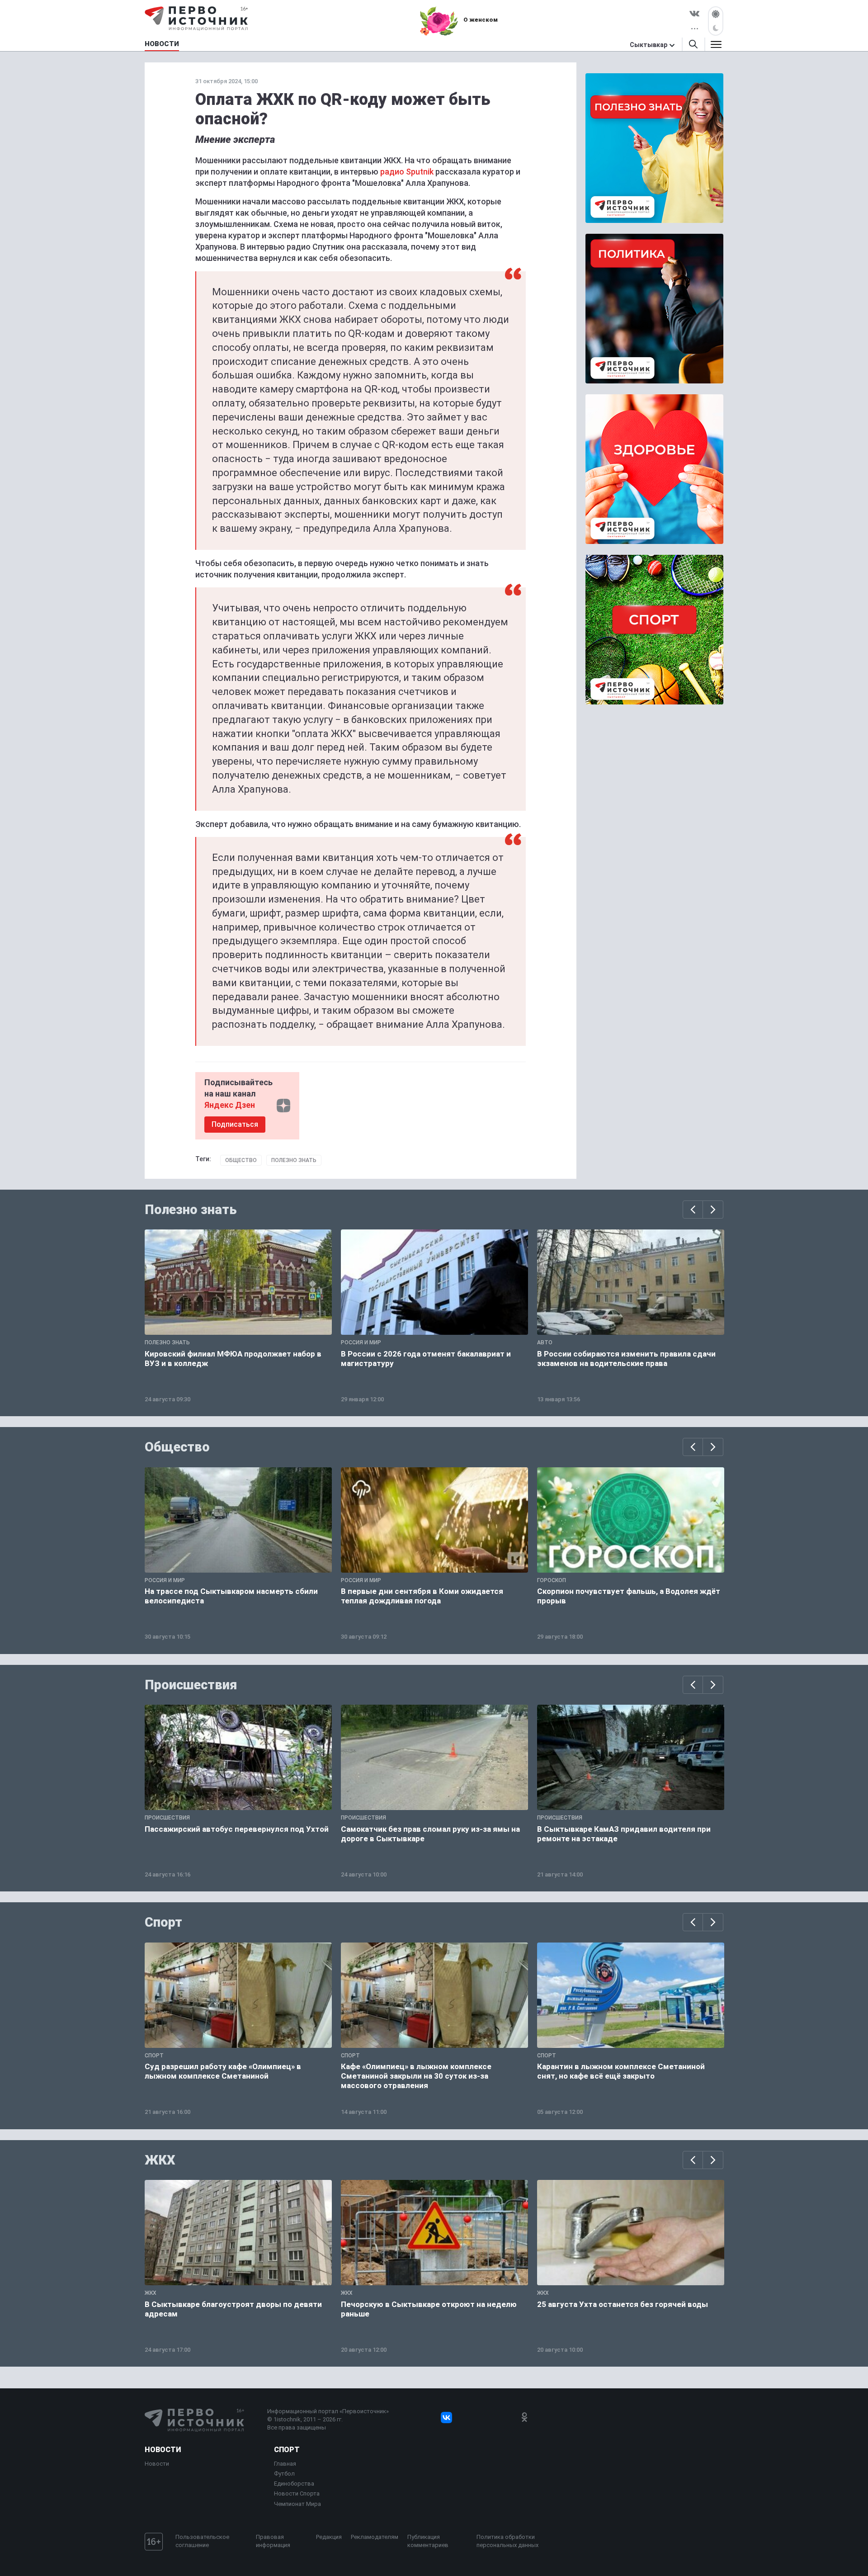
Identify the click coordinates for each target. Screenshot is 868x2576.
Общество (241, 1160)
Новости (163, 2450)
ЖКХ (160, 2160)
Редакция (329, 2537)
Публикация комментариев (428, 2541)
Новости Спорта (297, 2493)
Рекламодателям (375, 2537)
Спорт (163, 1922)
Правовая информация (273, 2541)
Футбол (284, 2474)
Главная (285, 2464)
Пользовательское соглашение (202, 2541)
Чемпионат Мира (297, 2504)
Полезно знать (294, 1160)
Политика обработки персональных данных (507, 2541)
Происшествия (191, 1685)
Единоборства (294, 2484)
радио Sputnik (407, 172)
